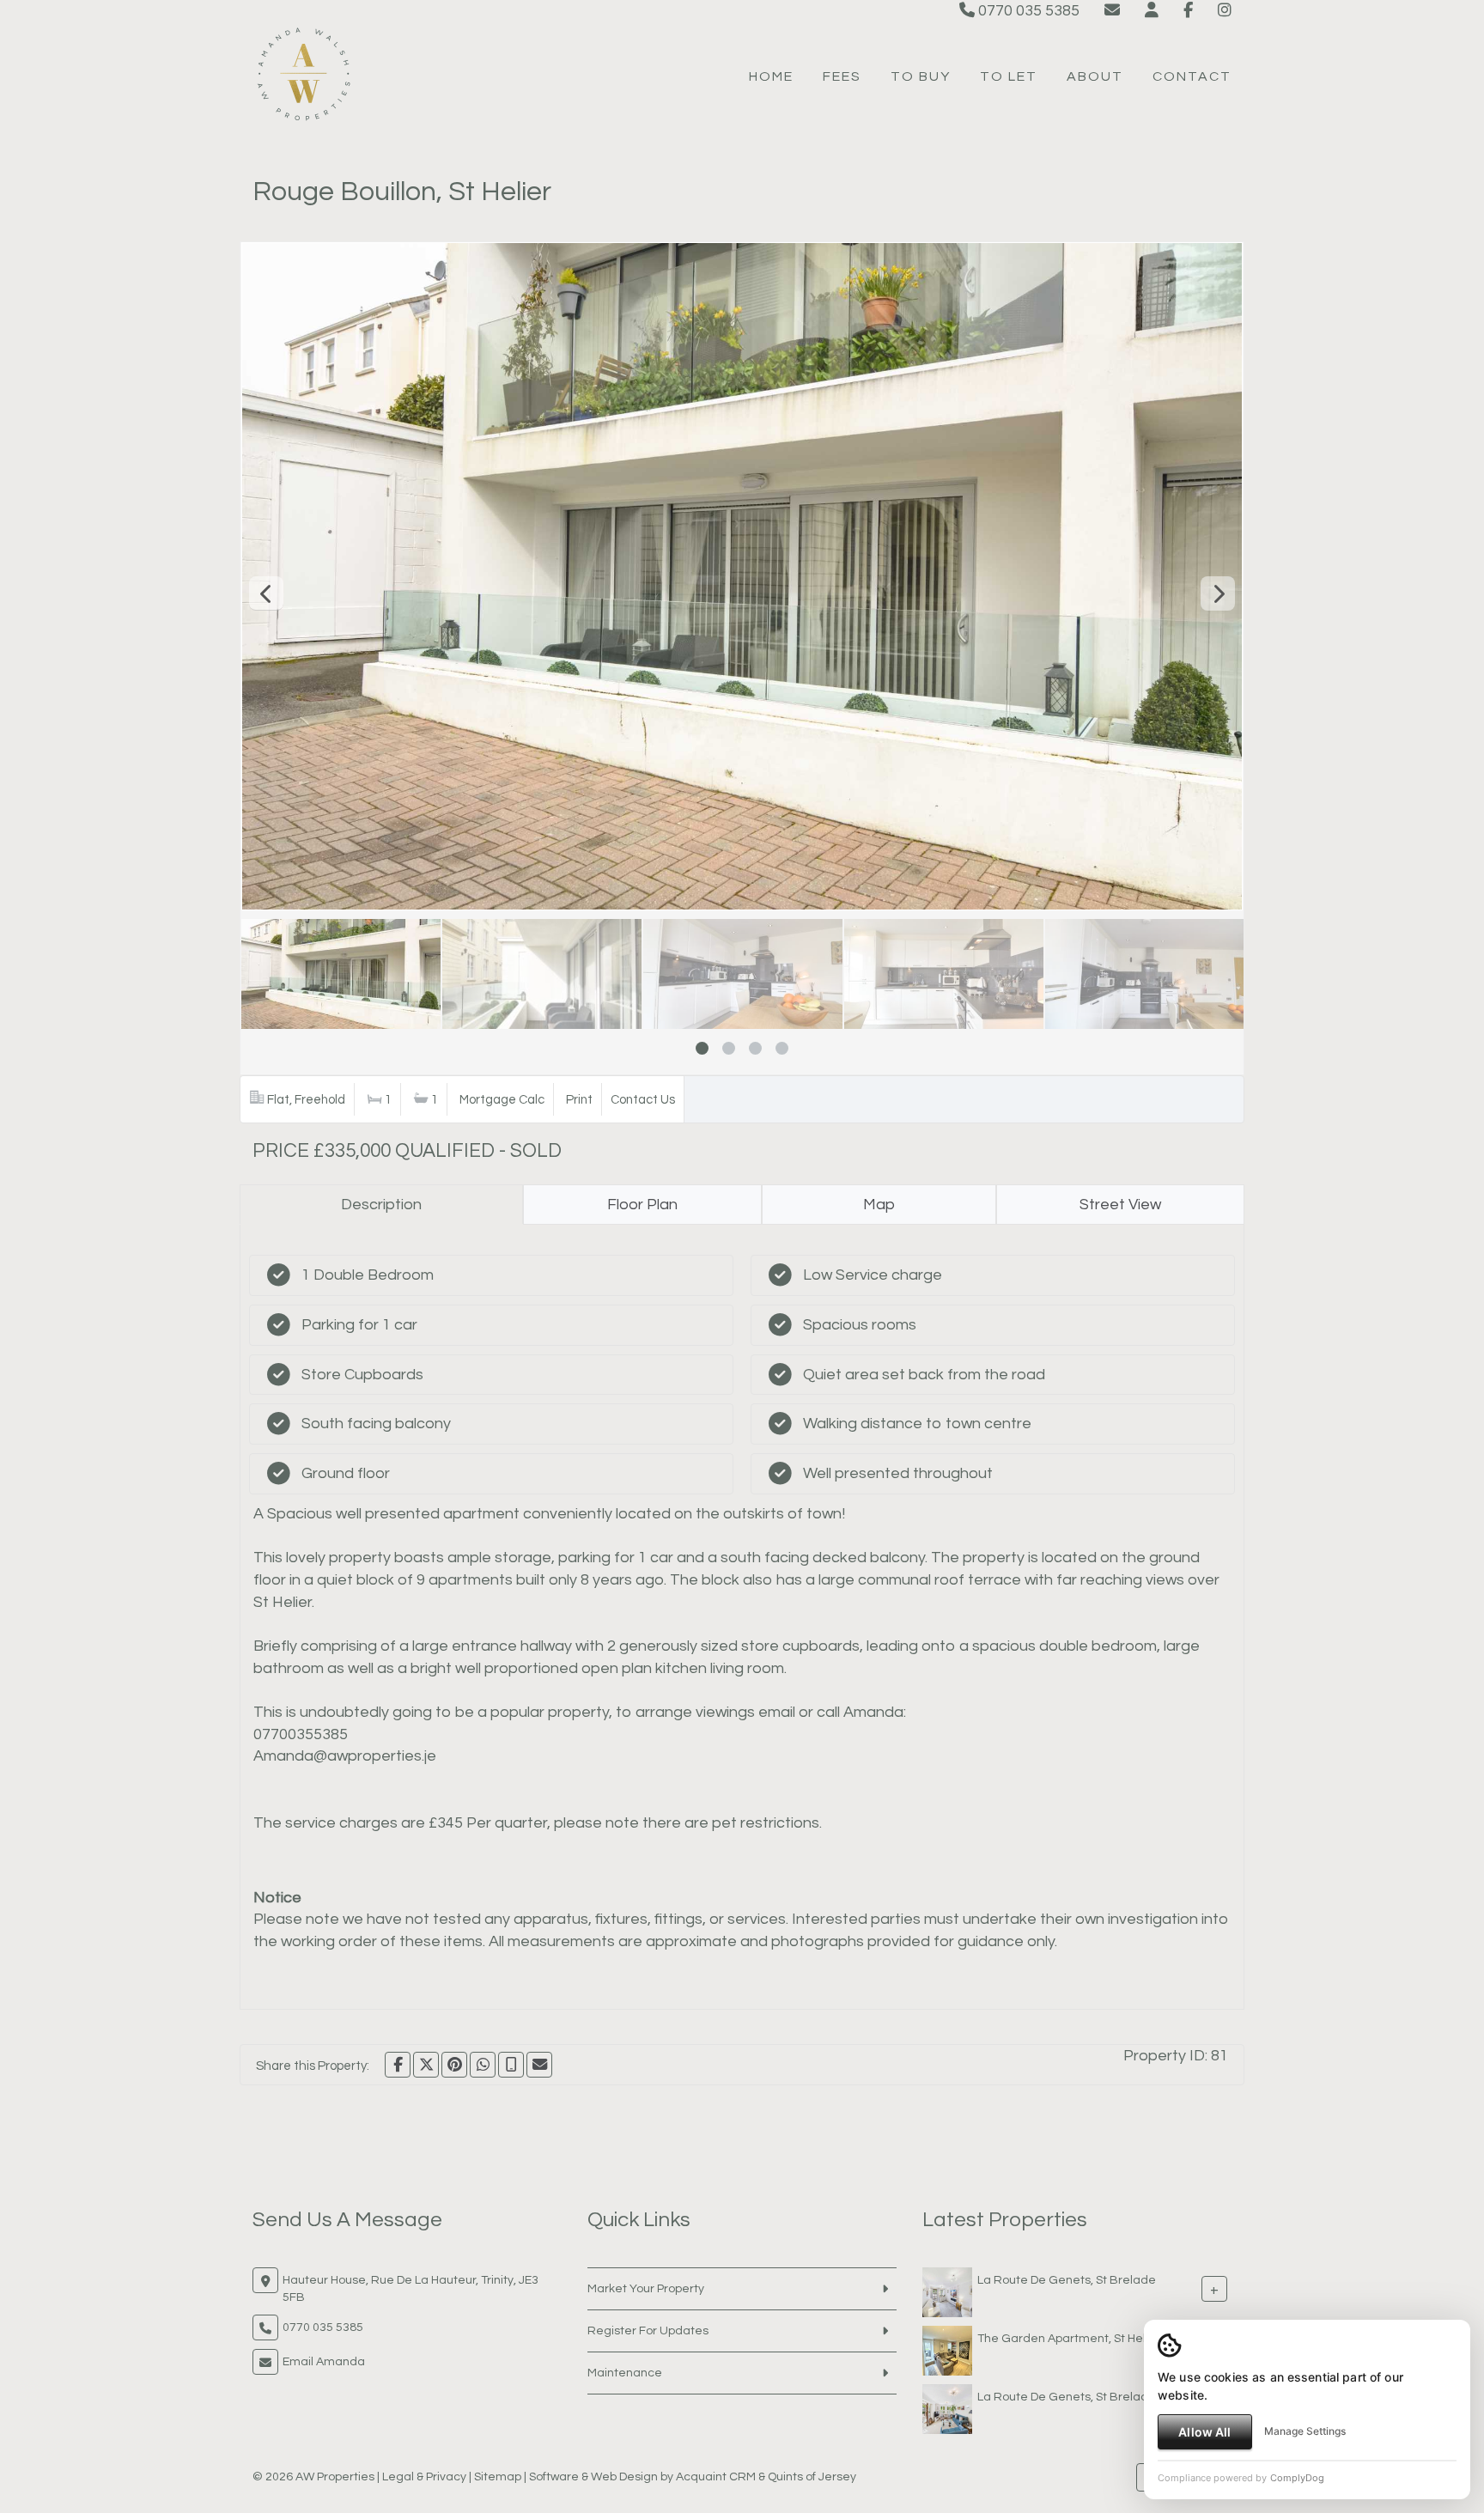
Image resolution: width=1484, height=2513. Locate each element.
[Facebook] (1188, 11)
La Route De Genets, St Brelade (1067, 2279)
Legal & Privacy (424, 2477)
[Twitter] (426, 2065)
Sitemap (498, 2477)
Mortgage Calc (502, 1100)
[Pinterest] (454, 2065)
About (1095, 76)
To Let (1009, 76)
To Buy (921, 76)
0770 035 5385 (1027, 11)
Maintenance (625, 2373)
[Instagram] (1225, 11)
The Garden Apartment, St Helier (1069, 2338)
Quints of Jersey (812, 2477)
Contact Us (643, 1100)
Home (771, 76)
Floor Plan (642, 1205)
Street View (1120, 1205)
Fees (842, 76)
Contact (1192, 76)
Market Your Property (646, 2289)
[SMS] (511, 2065)
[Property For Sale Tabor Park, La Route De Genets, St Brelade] (947, 2291)
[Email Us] (1112, 11)
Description (381, 1205)
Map (879, 1205)
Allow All (1204, 2432)
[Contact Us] (1152, 11)
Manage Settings (1305, 2431)
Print (579, 1100)
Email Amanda (324, 2362)
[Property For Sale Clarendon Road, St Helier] (947, 2350)
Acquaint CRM (716, 2477)
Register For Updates (648, 2331)
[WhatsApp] (483, 2065)
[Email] (539, 2065)
